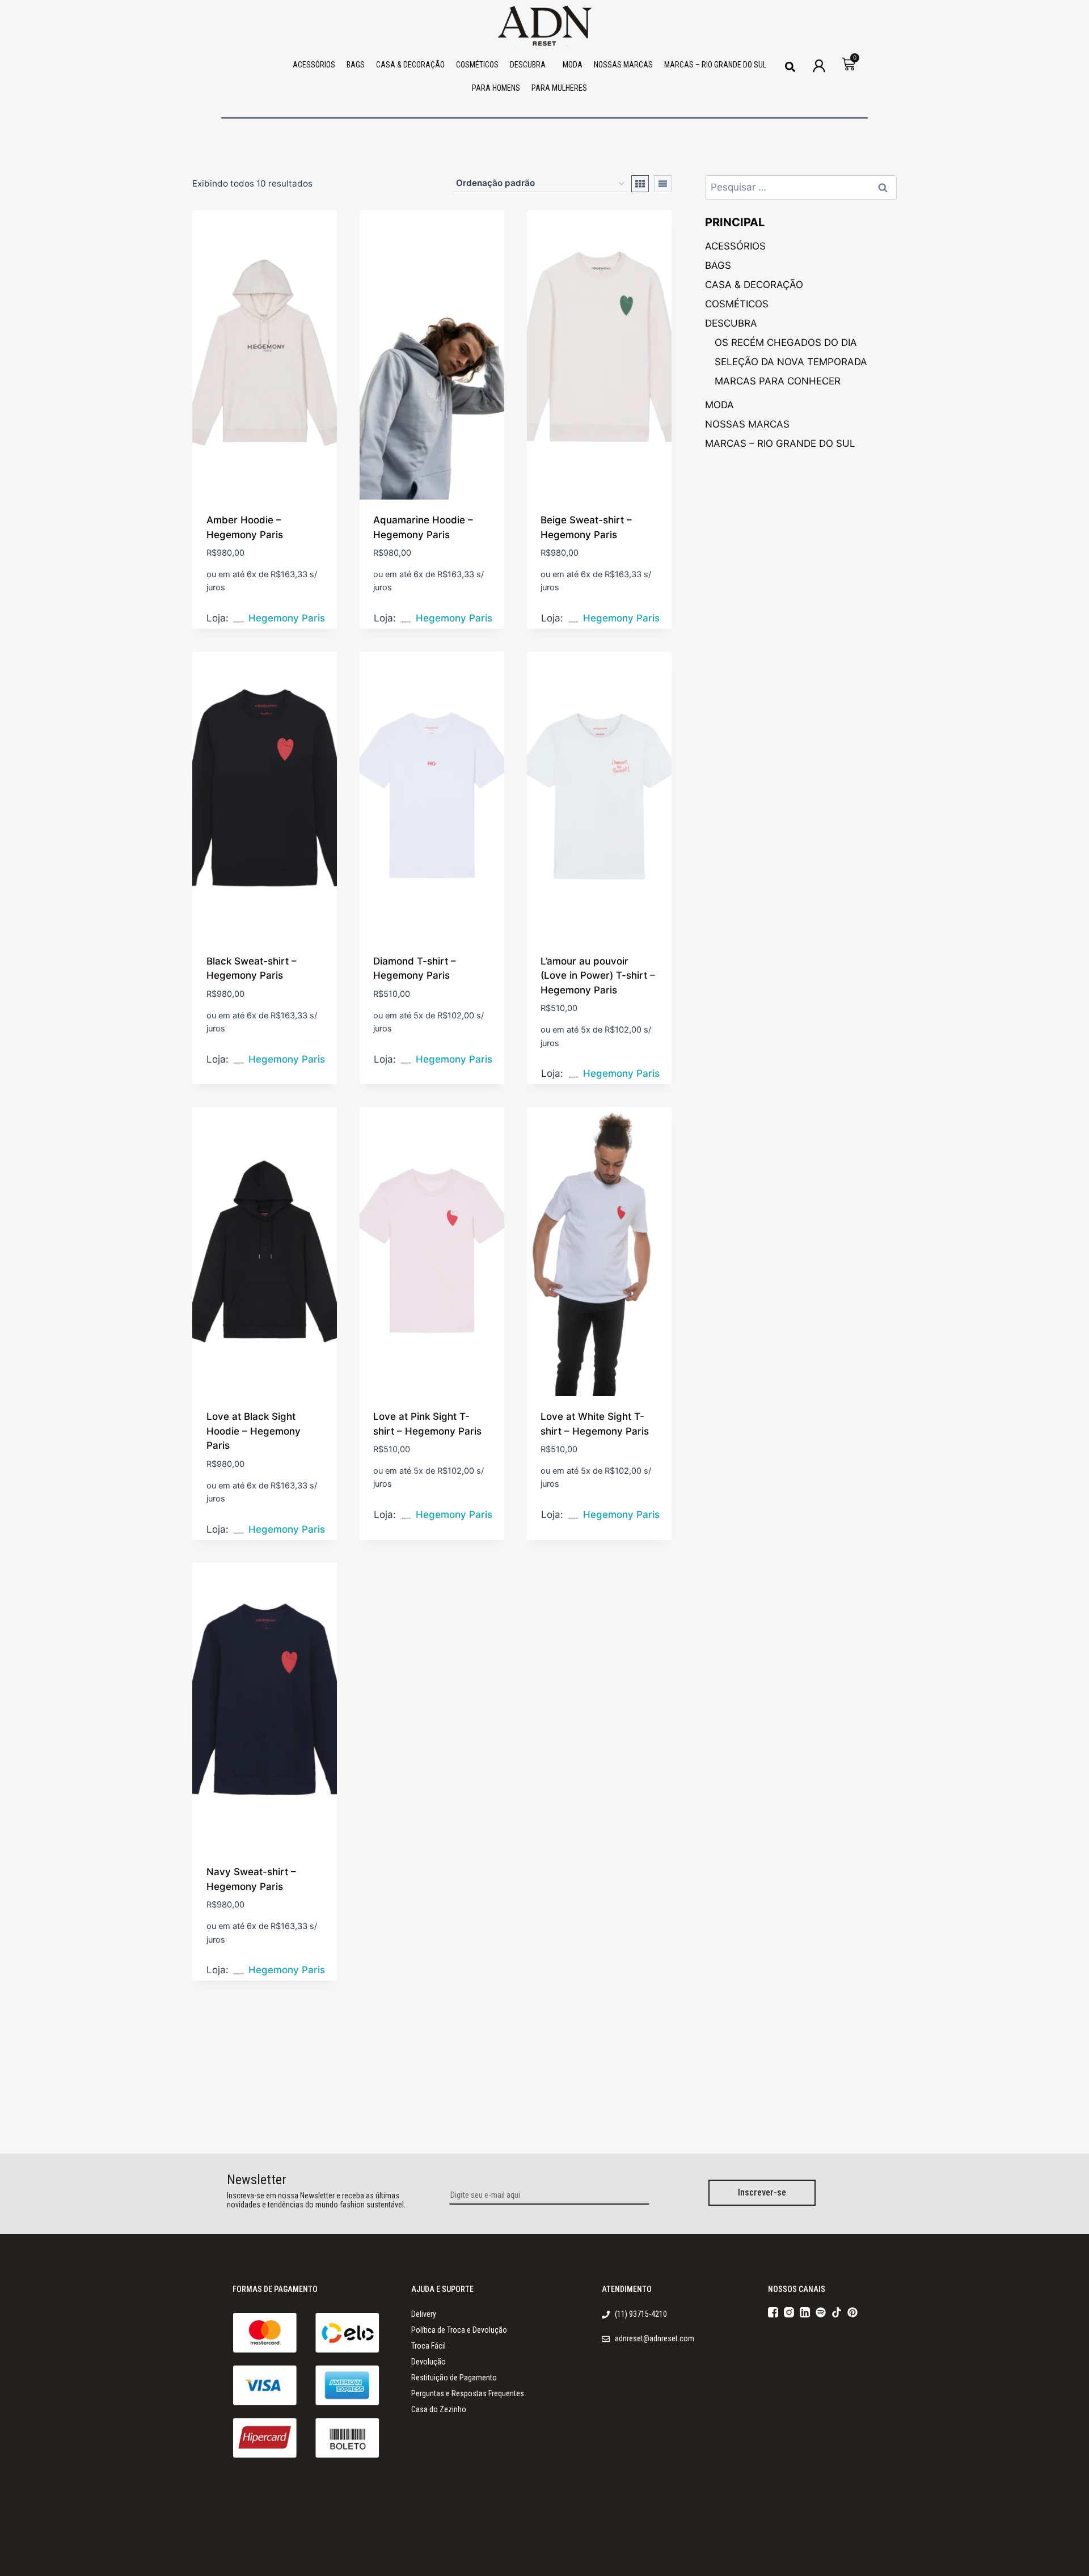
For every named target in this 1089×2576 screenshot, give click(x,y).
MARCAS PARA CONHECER (778, 381)
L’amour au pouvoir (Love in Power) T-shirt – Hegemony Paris (598, 976)
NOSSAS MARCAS (623, 65)
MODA (573, 65)
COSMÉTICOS (477, 65)
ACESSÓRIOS (314, 65)
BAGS (356, 65)
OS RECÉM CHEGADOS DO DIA (786, 342)
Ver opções (233, 621)
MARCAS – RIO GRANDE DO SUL (715, 65)
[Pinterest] (852, 2312)
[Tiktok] (837, 2312)
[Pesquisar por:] (801, 187)
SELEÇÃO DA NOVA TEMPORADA (791, 362)
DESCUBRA (528, 65)
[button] (790, 67)
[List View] (663, 184)
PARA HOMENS (496, 88)
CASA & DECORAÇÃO (410, 65)
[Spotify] (821, 2312)
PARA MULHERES (559, 88)
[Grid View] (640, 184)
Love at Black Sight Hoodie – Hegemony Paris (254, 1431)
